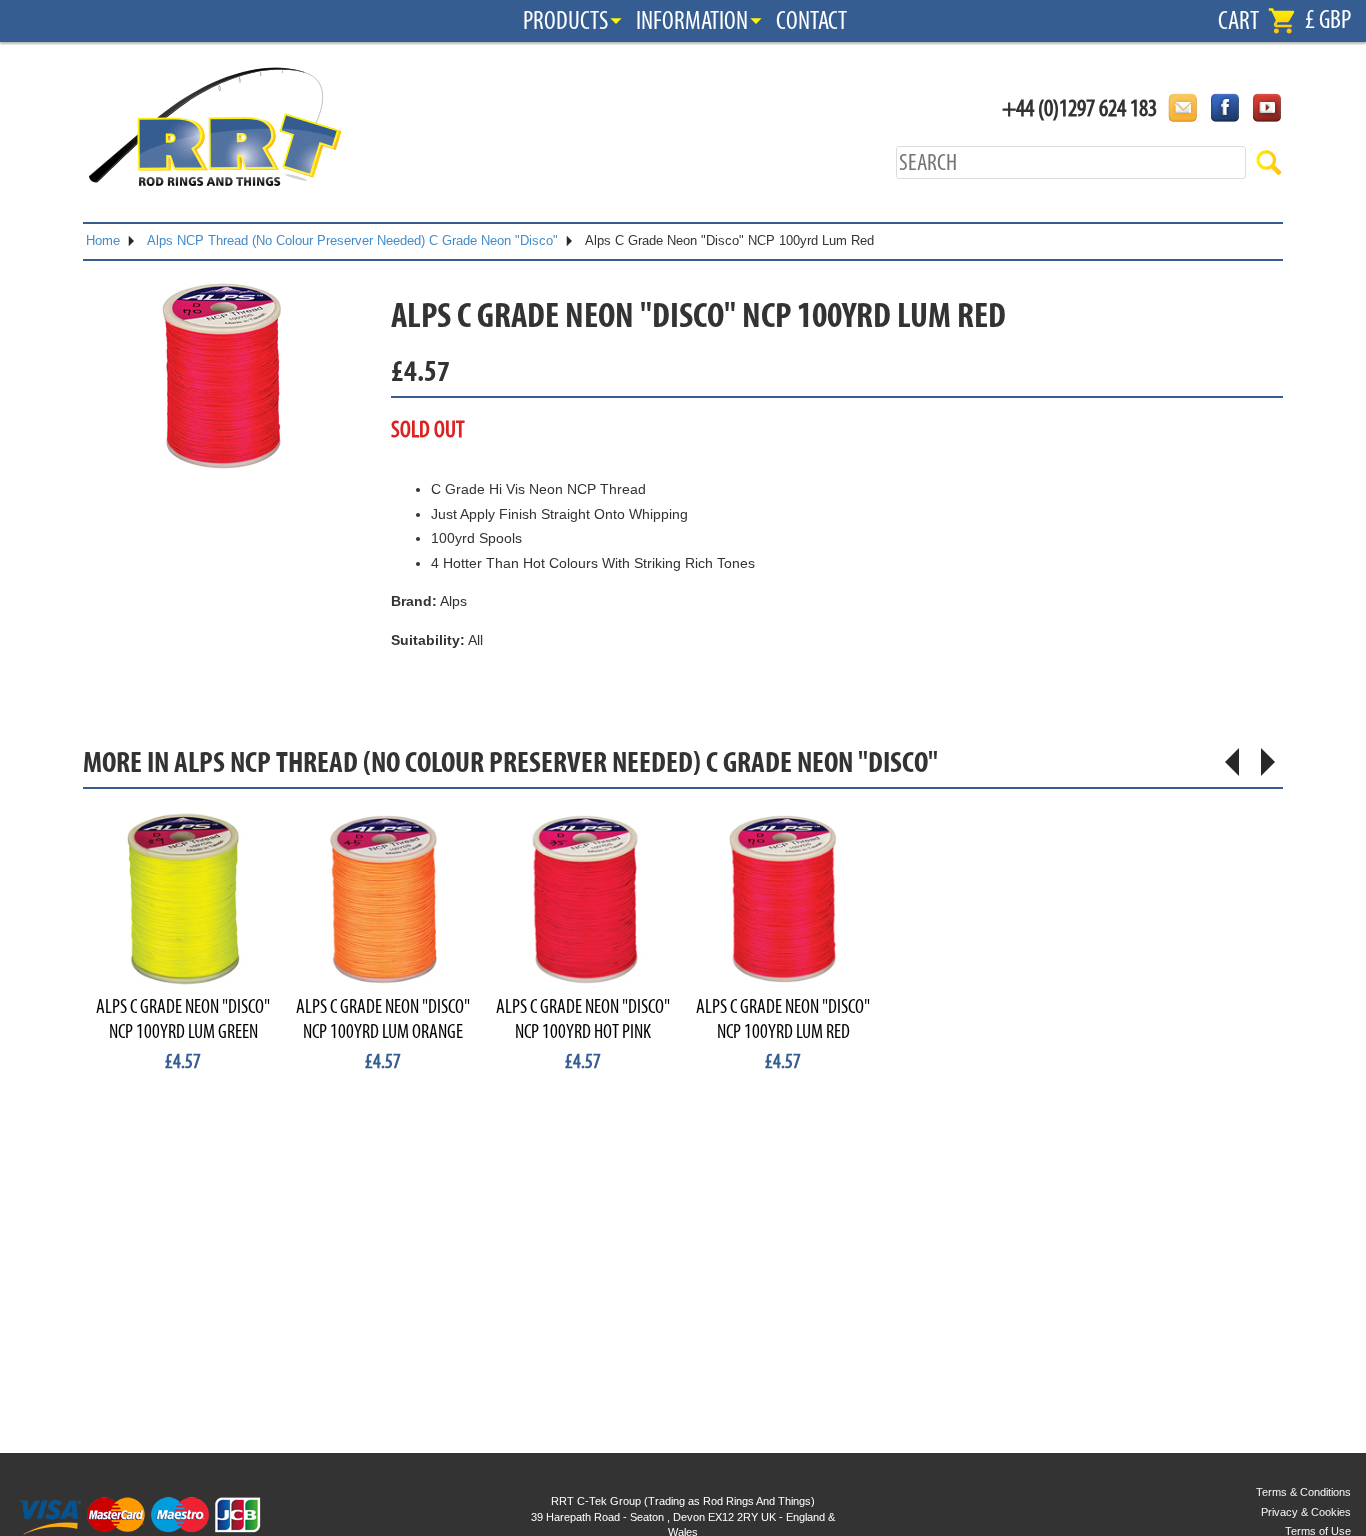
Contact (811, 21)
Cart (1238, 21)
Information (692, 21)
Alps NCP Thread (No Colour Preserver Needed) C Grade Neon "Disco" (352, 240)
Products (565, 21)
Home (103, 240)
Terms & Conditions (1303, 1492)
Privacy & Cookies (1306, 1512)
